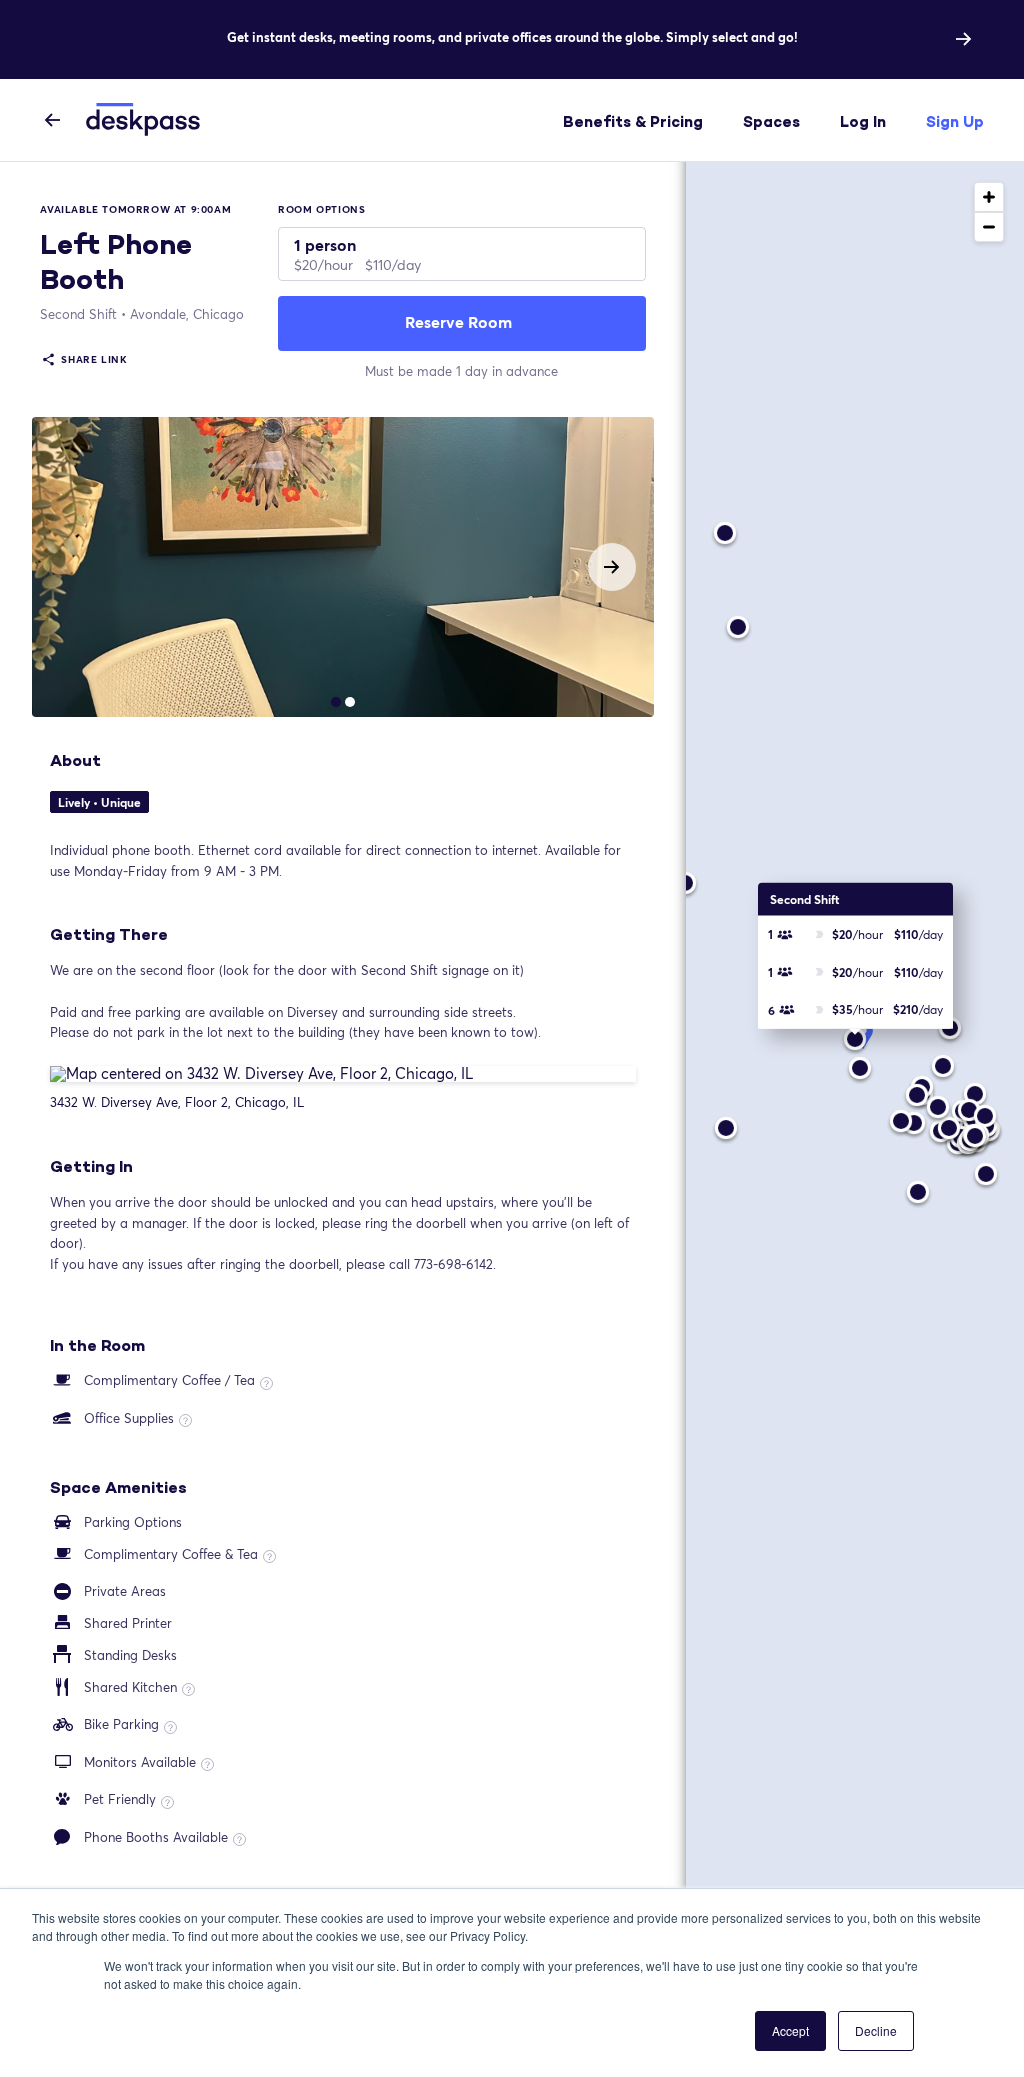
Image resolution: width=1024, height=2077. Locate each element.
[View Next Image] (612, 567)
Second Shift (78, 314)
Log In (863, 121)
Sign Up (955, 121)
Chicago (187, 314)
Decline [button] (876, 2030)
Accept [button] (790, 2030)
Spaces (771, 121)
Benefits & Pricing (633, 121)
